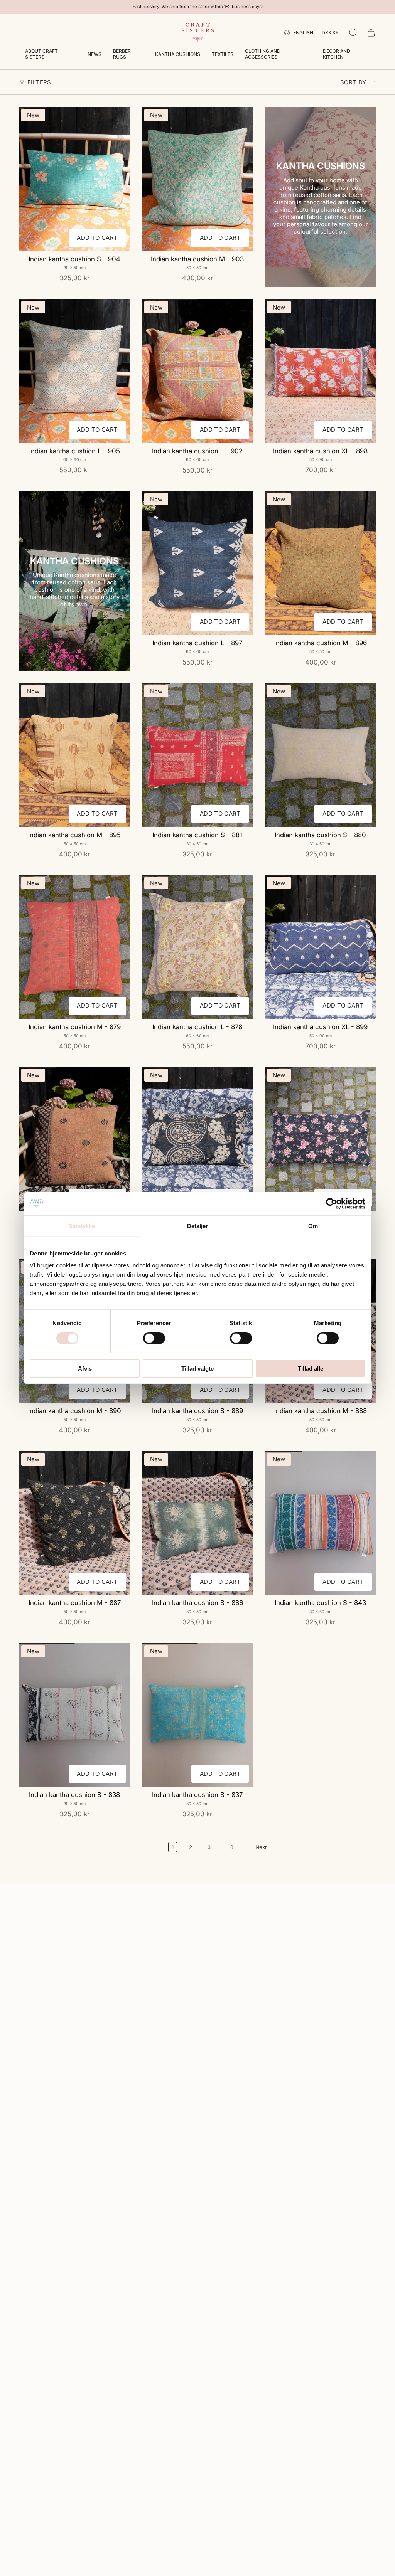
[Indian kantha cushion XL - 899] (320, 947)
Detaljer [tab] (198, 1226)
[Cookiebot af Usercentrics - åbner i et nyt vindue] (332, 1203)
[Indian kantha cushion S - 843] (320, 1523)
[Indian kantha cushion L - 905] (75, 371)
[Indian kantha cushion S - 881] (198, 755)
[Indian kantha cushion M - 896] (320, 563)
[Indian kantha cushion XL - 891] (320, 1139)
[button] (51, 55)
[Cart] (371, 33)
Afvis (85, 1369)
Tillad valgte (197, 1369)
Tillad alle (311, 1369)
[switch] (154, 1338)
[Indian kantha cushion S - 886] (198, 1523)
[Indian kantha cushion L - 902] (198, 371)
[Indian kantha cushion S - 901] (198, 1139)
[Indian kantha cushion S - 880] (320, 755)
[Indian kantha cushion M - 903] (198, 179)
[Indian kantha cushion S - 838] (75, 1715)
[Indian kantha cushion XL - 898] (320, 371)
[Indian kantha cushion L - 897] (198, 563)
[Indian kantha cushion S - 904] (75, 179)
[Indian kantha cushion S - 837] (198, 1715)
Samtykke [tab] (82, 1226)
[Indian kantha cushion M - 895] (75, 755)
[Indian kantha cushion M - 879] (75, 947)
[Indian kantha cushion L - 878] (198, 947)
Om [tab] (313, 1226)
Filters (39, 82)
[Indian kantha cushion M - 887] (75, 1523)
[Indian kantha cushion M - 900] (75, 1139)
